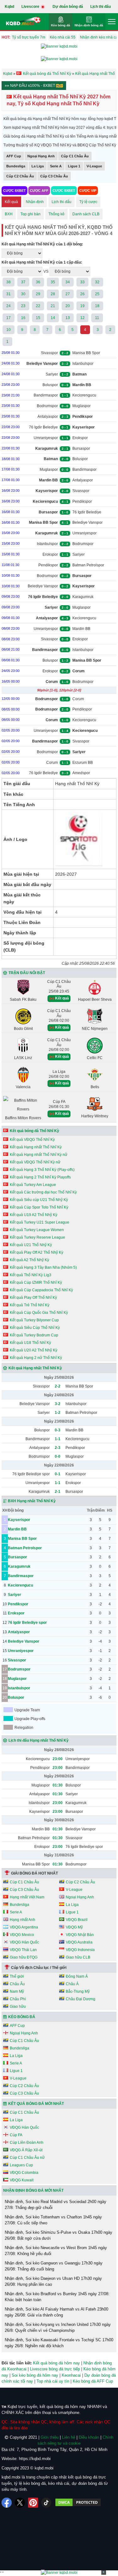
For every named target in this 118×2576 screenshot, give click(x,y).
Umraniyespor (46, 438)
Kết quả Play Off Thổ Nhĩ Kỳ (33, 1298)
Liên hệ (69, 2437)
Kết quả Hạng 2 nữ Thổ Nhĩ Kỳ (36, 1358)
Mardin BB (81, 629)
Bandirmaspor (46, 395)
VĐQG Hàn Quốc (24, 1942)
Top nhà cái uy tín (53, 2381)
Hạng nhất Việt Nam (27, 1897)
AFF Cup (14, 156)
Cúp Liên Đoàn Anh (27, 2143)
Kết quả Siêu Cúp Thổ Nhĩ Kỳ (35, 1328)
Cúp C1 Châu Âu (75, 156)
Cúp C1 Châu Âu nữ (27, 2158)
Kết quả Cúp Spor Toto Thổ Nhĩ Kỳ (39, 1207)
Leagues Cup (21, 2165)
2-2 (58, 1386)
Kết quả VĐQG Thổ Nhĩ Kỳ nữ (35, 1162)
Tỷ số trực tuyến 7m (29, 37)
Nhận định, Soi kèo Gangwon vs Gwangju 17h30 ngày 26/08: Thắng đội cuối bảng (54, 2266)
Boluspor (50, 385)
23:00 (58, 1759)
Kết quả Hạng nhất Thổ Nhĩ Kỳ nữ (39, 1155)
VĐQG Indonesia (80, 1950)
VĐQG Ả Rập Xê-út (26, 2150)
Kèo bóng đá (61, 25)
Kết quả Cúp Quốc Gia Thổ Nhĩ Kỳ (39, 1313)
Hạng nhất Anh (22, 1920)
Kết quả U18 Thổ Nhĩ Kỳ (30, 1343)
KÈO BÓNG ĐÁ (22, 2017)
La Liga (38, 166)
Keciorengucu (84, 395)
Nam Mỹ (17, 1991)
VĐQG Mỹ (74, 1927)
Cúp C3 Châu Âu (54, 176)
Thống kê (56, 214)
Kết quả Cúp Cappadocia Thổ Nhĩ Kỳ (41, 1290)
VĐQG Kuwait (22, 2180)
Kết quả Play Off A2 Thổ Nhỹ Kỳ (37, 1252)
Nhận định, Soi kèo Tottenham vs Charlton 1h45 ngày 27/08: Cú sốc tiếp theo (53, 2220)
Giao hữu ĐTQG (24, 1957)
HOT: (6, 37)
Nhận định (35, 202)
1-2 (58, 1413)
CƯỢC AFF (39, 191)
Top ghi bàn (31, 214)
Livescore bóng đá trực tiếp (55, 2369)
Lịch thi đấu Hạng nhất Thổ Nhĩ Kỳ (39, 1740)
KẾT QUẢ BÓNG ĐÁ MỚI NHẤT (36, 2104)
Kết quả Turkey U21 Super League (39, 1222)
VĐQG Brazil (77, 1920)
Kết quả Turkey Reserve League (37, 1237)
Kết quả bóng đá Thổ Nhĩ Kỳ (34, 1131)
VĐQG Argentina (24, 1927)
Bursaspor (81, 449)
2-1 (58, 1492)
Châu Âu (17, 1984)
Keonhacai (71, 2375)
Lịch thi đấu (101, 7)
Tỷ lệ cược (88, 202)
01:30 (58, 1785)
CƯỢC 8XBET (14, 191)
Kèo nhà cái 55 (63, 37)
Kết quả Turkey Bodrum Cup (34, 1335)
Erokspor (80, 438)
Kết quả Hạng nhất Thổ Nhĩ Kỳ (36, 1147)
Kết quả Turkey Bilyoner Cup (34, 1320)
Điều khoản (89, 2437)
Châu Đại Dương (81, 1999)
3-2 (58, 1404)
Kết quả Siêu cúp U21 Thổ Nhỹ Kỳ (39, 1200)
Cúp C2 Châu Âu (20, 176)
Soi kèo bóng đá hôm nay (35, 2375)
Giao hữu (18, 2007)
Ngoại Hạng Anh (41, 156)
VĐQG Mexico (22, 1935)
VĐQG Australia (79, 1942)
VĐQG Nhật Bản (80, 1935)
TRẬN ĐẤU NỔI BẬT (27, 973)
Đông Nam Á (77, 1976)
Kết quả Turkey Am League (33, 1185)
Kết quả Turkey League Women (37, 1230)
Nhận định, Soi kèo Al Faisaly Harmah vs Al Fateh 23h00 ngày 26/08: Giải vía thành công (56, 2312)
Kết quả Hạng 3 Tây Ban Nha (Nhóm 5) (43, 1267)
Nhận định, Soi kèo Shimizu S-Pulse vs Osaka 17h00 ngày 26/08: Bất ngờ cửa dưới (59, 2235)
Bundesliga (16, 166)
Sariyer (52, 374)
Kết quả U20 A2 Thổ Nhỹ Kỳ (34, 1350)
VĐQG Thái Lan (23, 1950)
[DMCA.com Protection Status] (78, 2503)
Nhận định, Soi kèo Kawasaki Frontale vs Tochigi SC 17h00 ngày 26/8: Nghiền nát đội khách (59, 2343)
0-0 (58, 1456)
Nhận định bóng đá (89, 25)
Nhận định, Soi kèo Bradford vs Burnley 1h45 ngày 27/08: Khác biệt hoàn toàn (57, 2297)
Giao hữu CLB (78, 1957)
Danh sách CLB (86, 214)
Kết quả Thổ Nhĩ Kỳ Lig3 (31, 1275)
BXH (9, 214)
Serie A (56, 166)
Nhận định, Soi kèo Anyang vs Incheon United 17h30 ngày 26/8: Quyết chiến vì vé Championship (58, 2328)
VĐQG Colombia (24, 2173)
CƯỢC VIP (88, 191)
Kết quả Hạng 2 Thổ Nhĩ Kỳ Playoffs (40, 1177)
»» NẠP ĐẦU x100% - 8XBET (30, 86)
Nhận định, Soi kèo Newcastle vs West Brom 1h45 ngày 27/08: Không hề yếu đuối (56, 2251)
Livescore (31, 7)
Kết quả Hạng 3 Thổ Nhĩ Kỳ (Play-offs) (42, 1170)
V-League (94, 166)
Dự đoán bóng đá (68, 7)
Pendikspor (82, 501)
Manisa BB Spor (86, 353)
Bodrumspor (47, 406)
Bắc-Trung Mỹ (78, 1991)
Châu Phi (18, 1999)
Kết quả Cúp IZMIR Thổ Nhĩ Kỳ (36, 1283)
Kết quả (11, 202)
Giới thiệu (50, 2437)
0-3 (58, 1430)
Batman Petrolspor (88, 565)
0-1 (58, 1474)
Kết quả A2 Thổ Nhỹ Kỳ (29, 1260)
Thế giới (17, 1976)
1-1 (58, 1439)
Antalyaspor (48, 417)
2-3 (58, 1448)
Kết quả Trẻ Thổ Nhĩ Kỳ (30, 1305)
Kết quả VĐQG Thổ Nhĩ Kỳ (32, 1140)
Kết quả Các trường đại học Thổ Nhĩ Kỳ (43, 1192)
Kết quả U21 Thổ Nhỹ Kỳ (31, 1245)
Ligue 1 (74, 166)
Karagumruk (83, 597)
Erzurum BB (83, 763)
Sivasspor (49, 353)
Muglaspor (81, 406)
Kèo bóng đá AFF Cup (93, 2381)
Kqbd (9, 7)
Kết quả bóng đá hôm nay (56, 2363)
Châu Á (72, 1984)
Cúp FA (16, 2135)
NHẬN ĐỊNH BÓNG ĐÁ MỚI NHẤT (33, 2190)
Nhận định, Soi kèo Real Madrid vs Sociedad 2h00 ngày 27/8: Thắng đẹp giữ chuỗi (56, 2205)
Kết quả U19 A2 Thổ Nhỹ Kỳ (34, 1215)
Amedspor (81, 773)
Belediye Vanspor (87, 522)
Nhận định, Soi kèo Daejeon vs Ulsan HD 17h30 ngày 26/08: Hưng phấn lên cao (53, 2282)
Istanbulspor (83, 364)
